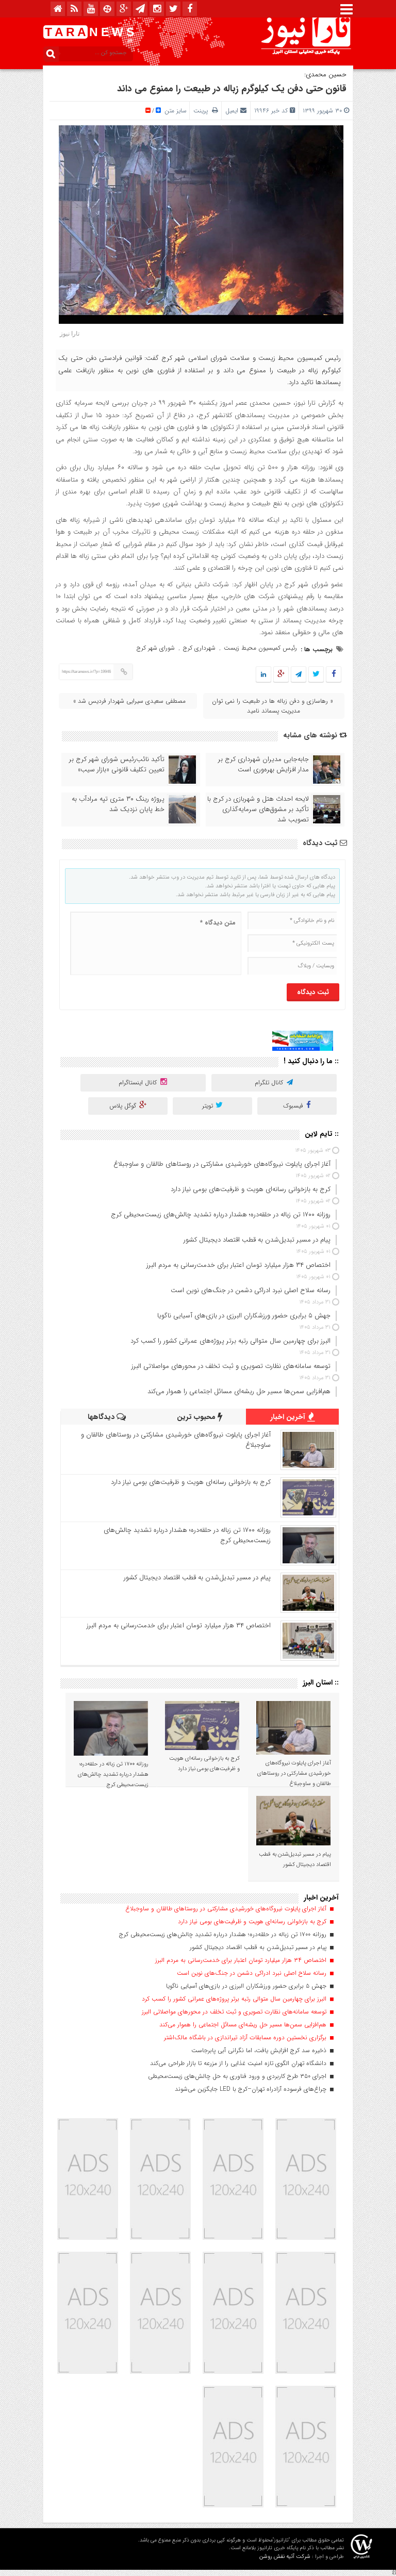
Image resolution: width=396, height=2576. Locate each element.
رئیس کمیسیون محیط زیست (260, 648)
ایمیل (232, 111)
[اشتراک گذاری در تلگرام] (299, 675)
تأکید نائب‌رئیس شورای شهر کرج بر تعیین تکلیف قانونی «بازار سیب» (117, 765)
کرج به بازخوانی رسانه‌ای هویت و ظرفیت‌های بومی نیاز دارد (191, 1482)
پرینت (203, 111)
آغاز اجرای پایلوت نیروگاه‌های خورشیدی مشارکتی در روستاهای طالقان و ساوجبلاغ (176, 1440)
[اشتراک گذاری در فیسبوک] (333, 675)
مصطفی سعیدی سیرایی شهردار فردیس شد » (129, 701)
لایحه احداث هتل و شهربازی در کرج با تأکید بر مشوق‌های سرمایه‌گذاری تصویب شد (258, 810)
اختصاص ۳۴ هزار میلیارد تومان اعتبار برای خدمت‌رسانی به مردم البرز (179, 1625)
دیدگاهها (102, 1417)
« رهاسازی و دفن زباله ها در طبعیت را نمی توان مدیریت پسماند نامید (273, 706)
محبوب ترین (197, 1417)
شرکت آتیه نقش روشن (285, 2557)
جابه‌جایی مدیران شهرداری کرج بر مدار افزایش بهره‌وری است (263, 765)
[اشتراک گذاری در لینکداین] (263, 675)
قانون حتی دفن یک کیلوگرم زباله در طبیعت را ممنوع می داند (232, 89)
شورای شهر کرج (156, 648)
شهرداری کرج (199, 648)
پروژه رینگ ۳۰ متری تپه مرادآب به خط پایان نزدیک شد (118, 804)
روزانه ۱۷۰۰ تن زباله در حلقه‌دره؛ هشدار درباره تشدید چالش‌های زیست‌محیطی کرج (187, 1535)
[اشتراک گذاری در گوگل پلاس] (281, 675)
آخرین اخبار (289, 1417)
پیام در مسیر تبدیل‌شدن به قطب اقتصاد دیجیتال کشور (197, 1578)
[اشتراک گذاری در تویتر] (316, 675)
